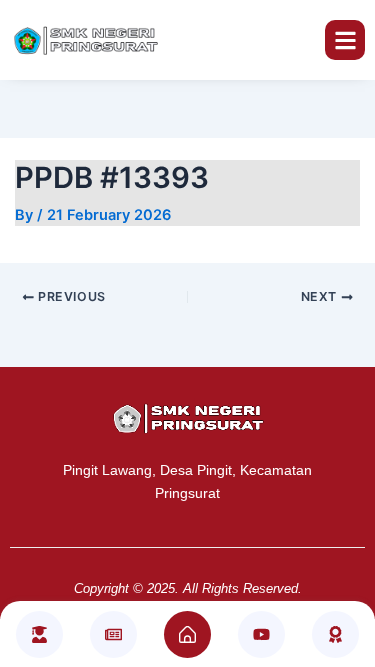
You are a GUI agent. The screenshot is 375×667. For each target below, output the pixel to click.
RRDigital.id (203, 378)
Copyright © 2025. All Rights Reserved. (188, 588)
